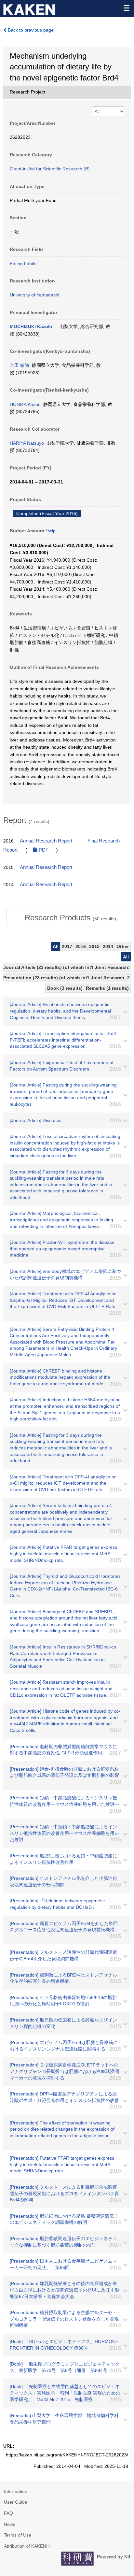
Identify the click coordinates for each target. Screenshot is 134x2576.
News (10, 2524)
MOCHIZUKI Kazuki (31, 326)
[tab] (70, 918)
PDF (43, 850)
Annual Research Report (46, 841)
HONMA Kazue (25, 404)
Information (16, 2491)
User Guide (16, 2502)
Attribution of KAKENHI (27, 2546)
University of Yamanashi (34, 295)
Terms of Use (18, 2535)
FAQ (8, 2513)
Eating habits (23, 264)
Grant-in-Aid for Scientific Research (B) (50, 169)
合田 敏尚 (20, 365)
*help (51, 531)
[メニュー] (126, 8)
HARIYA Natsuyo (27, 443)
